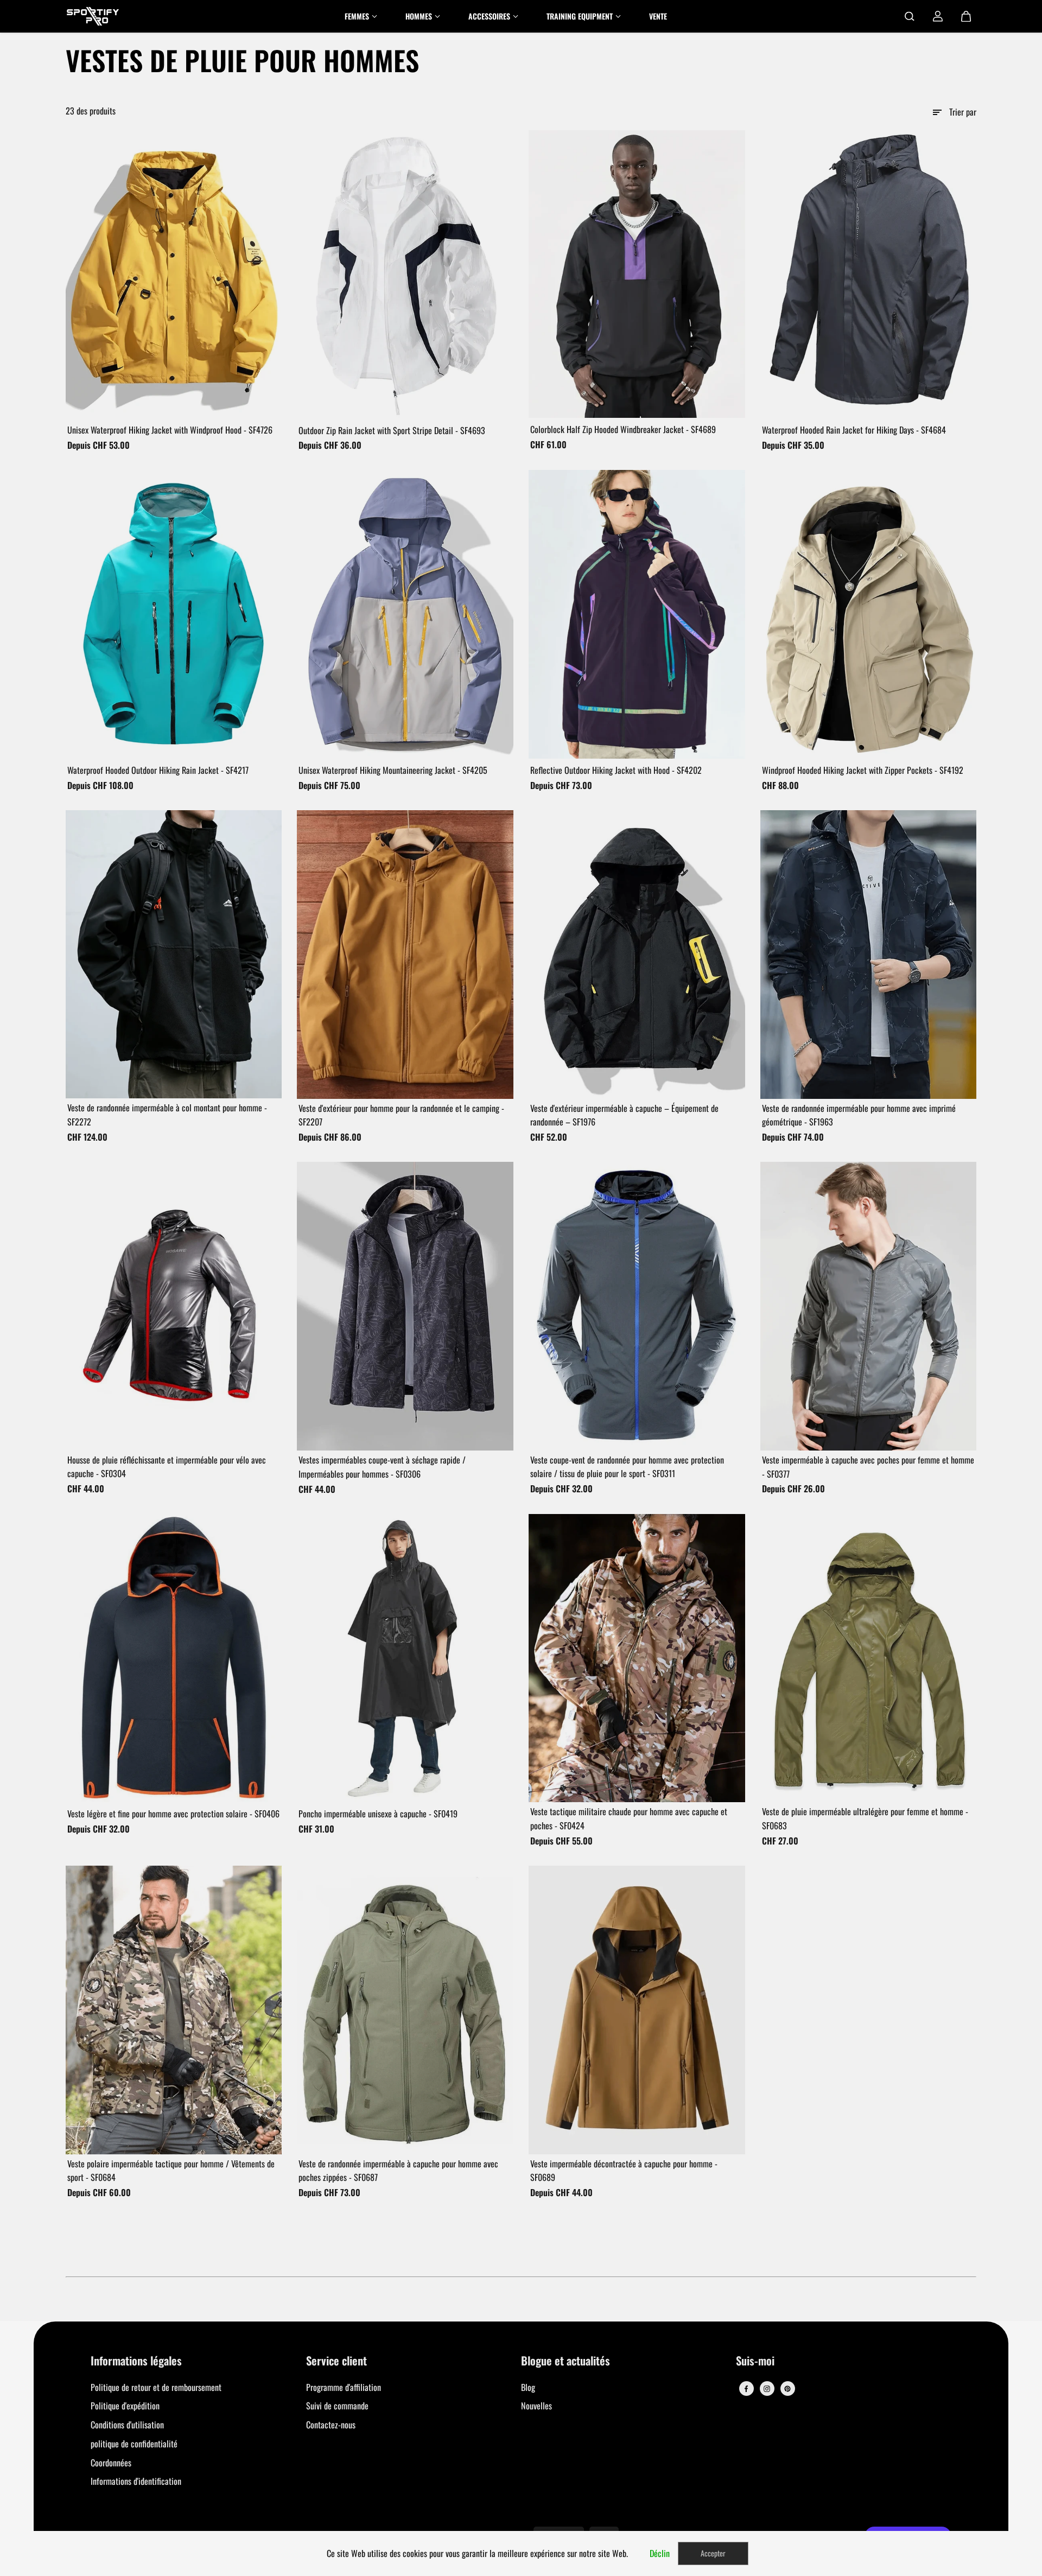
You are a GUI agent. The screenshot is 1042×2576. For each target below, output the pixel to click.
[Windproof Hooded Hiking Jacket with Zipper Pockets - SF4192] (869, 614)
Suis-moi (755, 2361)
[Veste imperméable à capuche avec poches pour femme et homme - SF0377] (869, 1306)
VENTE (658, 16)
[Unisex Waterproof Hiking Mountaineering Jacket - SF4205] (405, 614)
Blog (528, 2387)
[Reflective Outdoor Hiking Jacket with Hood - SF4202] (637, 614)
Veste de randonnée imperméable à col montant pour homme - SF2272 (167, 1115)
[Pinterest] (787, 2389)
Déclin (660, 2553)
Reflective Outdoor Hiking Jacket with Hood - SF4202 (616, 770)
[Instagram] (767, 2389)
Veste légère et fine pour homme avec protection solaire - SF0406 (173, 1814)
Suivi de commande (337, 2406)
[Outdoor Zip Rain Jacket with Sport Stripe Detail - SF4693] (405, 275)
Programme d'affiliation (344, 2387)
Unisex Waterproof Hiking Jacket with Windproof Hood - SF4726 (170, 430)
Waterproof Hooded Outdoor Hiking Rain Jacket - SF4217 (158, 770)
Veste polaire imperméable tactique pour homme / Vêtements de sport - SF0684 (171, 2171)
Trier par (963, 112)
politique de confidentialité (134, 2444)
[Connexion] (938, 16)
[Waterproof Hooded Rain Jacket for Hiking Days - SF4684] (869, 274)
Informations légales (136, 2361)
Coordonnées (111, 2463)
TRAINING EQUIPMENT (580, 16)
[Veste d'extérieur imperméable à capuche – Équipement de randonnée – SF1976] (637, 955)
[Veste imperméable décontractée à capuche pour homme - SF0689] (637, 2010)
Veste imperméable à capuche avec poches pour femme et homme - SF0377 (868, 1467)
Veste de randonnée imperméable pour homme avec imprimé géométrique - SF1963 (859, 1115)
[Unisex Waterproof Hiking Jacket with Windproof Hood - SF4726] (174, 274)
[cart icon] (966, 16)
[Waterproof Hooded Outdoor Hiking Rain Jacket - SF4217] (174, 614)
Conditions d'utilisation (127, 2425)
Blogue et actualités (566, 2361)
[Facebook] (746, 2389)
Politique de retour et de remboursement (156, 2387)
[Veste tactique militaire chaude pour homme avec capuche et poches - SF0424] (637, 1658)
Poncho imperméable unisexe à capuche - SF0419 (378, 1814)
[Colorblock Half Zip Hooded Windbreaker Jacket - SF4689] (637, 274)
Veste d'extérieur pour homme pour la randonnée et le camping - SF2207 (401, 1115)
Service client (336, 2361)
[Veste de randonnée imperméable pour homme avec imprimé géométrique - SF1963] (869, 955)
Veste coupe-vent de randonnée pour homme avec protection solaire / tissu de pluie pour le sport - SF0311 (627, 1467)
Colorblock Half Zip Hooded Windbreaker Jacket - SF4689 (623, 429)
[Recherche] (910, 16)
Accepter (713, 2553)
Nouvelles (536, 2406)
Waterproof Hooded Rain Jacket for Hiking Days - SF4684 (854, 430)
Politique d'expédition (125, 2406)
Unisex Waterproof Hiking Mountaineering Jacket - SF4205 (393, 770)
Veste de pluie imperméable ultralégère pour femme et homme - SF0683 (865, 1818)
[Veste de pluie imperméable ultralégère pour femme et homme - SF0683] (869, 1658)
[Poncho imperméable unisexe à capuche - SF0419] (405, 1658)
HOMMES (419, 16)
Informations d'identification (136, 2481)
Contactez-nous (331, 2425)
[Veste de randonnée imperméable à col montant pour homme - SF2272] (174, 954)
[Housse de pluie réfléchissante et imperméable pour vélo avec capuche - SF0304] (174, 1306)
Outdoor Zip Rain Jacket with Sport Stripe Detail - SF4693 (392, 430)
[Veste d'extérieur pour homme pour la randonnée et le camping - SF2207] (405, 955)
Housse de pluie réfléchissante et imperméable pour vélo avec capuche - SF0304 (167, 1467)
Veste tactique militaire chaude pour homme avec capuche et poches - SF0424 (629, 1818)
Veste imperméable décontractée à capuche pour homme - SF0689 (624, 2171)
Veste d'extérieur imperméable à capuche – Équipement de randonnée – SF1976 (624, 1115)
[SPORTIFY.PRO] (93, 16)
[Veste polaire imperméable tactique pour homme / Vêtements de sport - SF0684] (174, 2010)
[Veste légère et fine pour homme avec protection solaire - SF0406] (174, 1658)
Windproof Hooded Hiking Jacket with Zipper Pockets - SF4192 (863, 770)
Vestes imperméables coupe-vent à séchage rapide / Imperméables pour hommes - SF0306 (382, 1467)
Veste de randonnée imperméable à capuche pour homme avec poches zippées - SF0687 (398, 2171)
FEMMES (357, 16)
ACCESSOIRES (489, 16)
